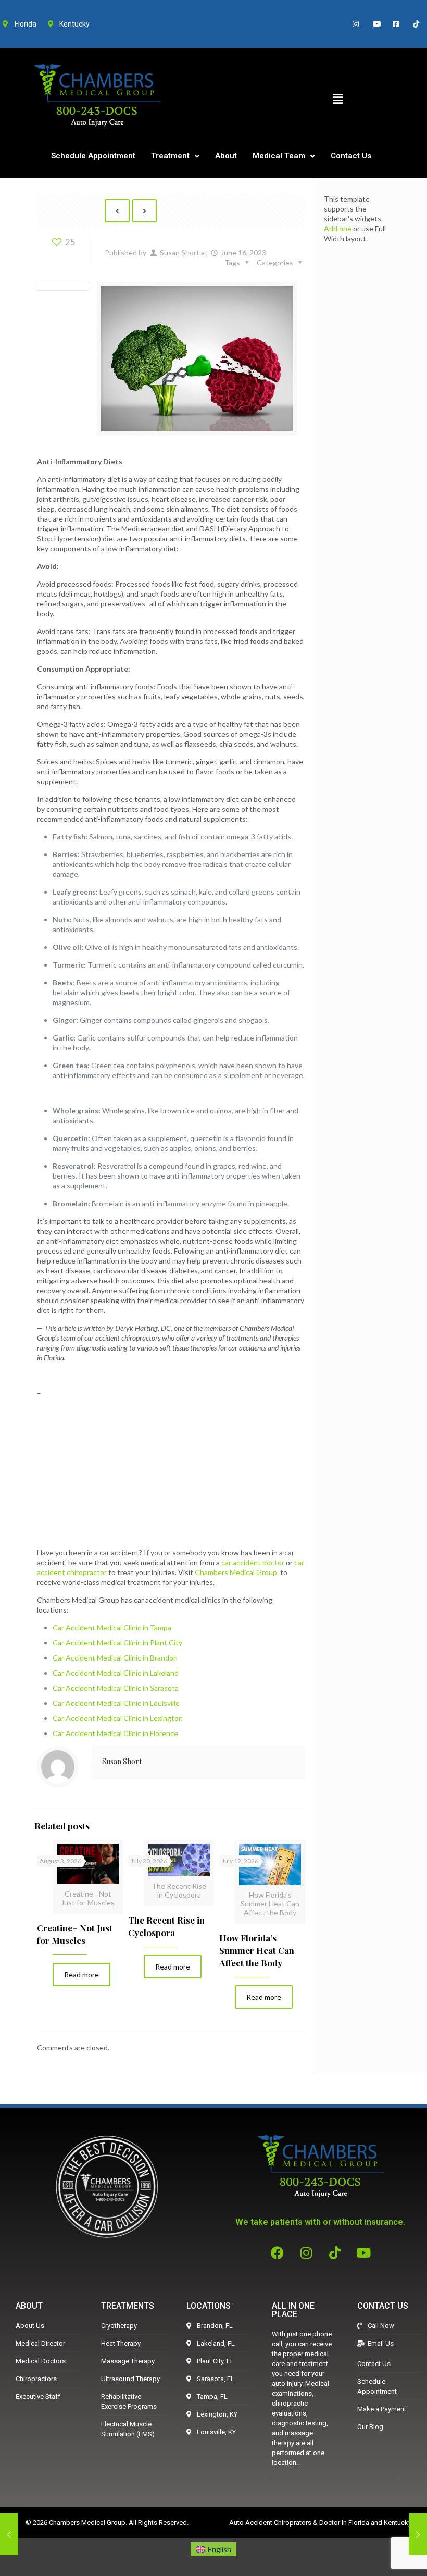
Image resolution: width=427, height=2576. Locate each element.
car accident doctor (253, 1562)
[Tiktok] (335, 2252)
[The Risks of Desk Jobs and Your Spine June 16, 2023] (9, 2534)
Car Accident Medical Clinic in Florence (115, 1733)
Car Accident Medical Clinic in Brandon (115, 1658)
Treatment (170, 156)
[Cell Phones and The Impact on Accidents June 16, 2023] (418, 2534)
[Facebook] (278, 2252)
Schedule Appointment (93, 156)
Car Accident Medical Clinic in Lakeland (116, 1673)
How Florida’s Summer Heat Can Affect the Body (257, 1950)
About (226, 156)
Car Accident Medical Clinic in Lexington (118, 1718)
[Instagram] (306, 2252)
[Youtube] (363, 2252)
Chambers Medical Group (236, 1572)
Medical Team (279, 156)
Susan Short (180, 252)
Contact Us (351, 156)
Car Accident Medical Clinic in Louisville (116, 1703)
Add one (338, 228)
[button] (337, 99)
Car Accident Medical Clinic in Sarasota (116, 1688)
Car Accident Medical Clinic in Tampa (112, 1627)
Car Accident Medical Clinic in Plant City (117, 1643)
